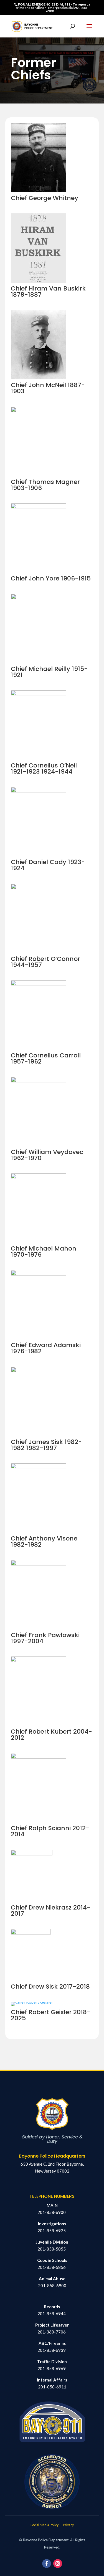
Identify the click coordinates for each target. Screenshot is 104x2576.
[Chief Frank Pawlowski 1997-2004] (39, 1564)
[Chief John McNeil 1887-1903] (39, 378)
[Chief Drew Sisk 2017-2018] (31, 1933)
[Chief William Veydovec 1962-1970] (39, 1081)
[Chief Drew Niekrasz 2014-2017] (32, 1854)
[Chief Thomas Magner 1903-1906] (39, 411)
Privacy (68, 2525)
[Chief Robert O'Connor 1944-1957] (39, 888)
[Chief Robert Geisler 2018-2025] (32, 2002)
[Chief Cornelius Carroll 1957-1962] (39, 984)
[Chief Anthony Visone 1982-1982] (39, 1467)
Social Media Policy (45, 2525)
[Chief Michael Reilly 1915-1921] (39, 598)
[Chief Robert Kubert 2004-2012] (39, 1660)
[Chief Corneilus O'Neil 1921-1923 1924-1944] (39, 694)
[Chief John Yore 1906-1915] (39, 507)
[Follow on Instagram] (58, 2564)
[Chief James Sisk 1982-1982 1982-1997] (39, 1371)
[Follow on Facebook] (47, 2564)
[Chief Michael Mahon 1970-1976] (39, 1177)
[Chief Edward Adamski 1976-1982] (39, 1274)
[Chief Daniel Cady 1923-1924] (39, 791)
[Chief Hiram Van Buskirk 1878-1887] (39, 281)
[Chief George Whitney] (39, 191)
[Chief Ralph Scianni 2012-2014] (39, 1757)
